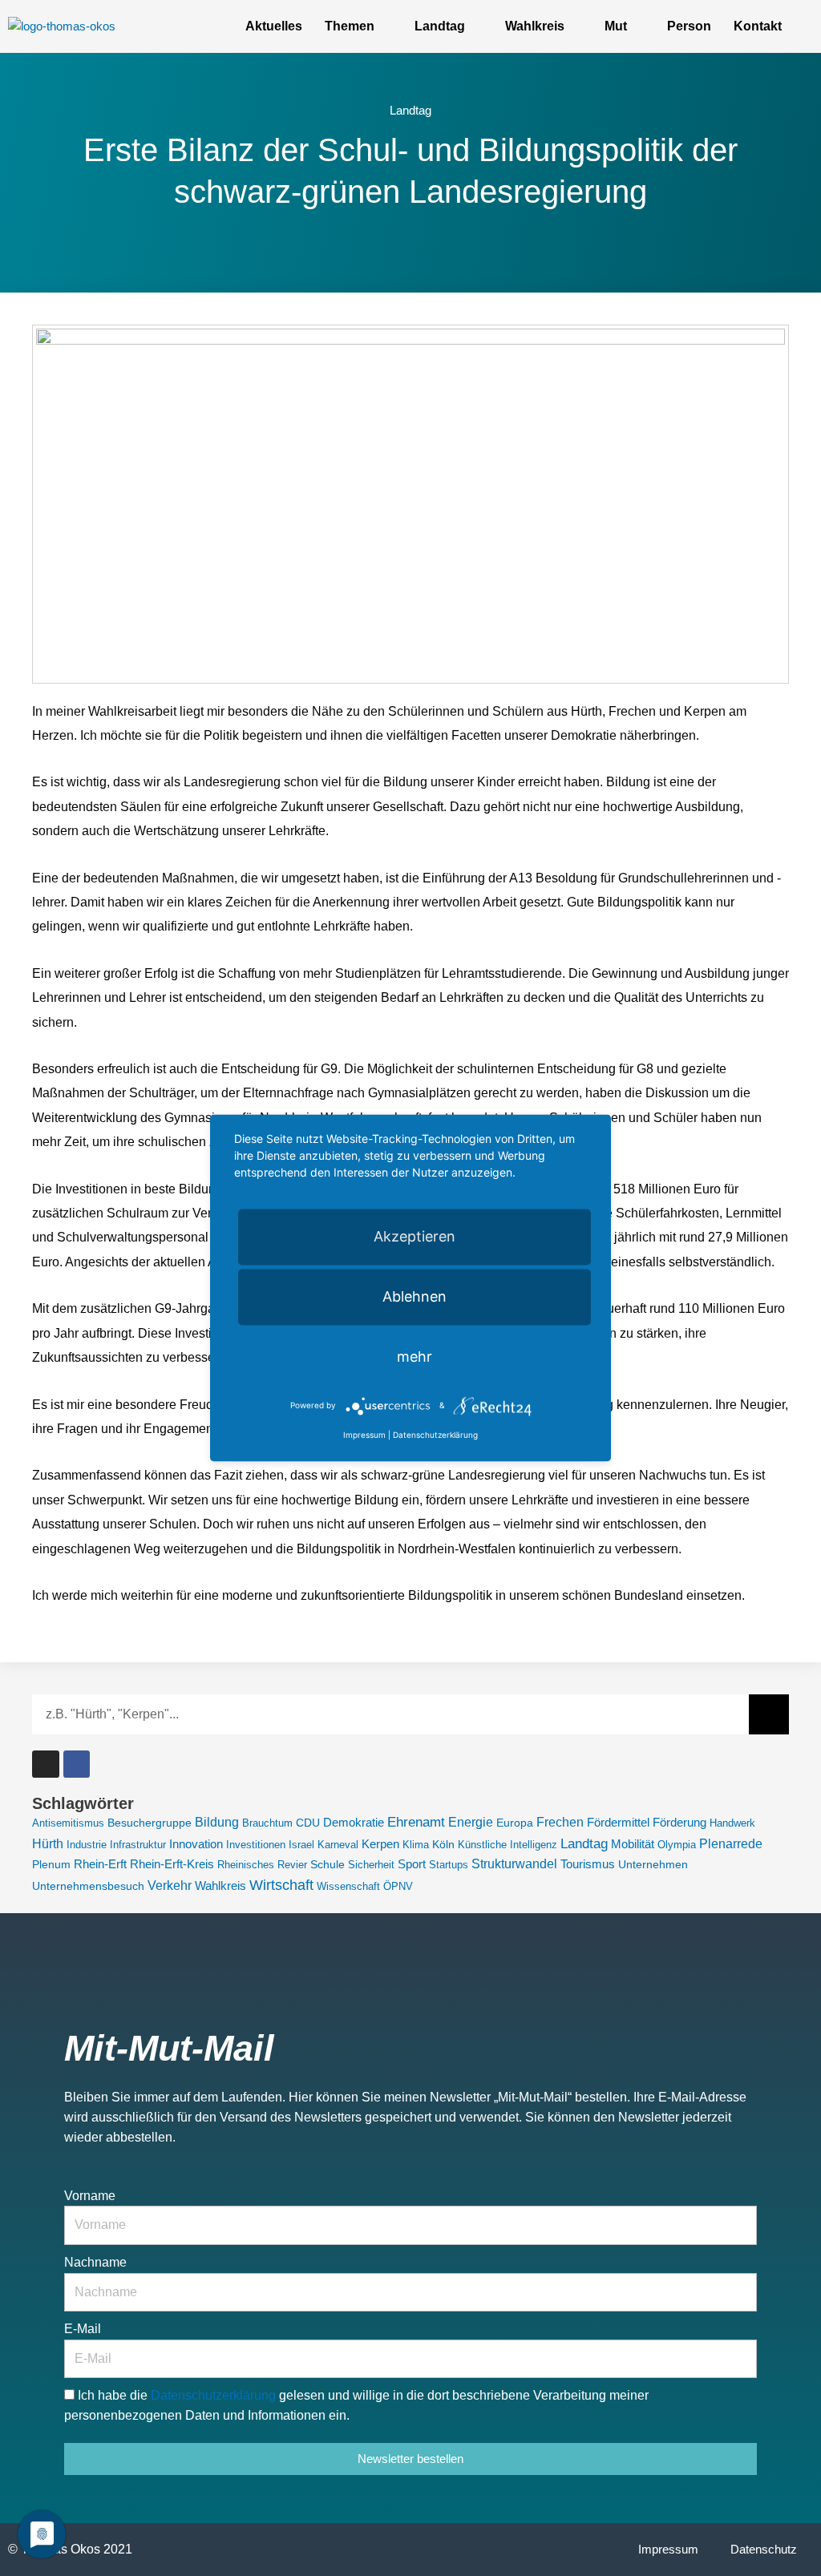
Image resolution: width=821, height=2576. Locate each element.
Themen (350, 26)
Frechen (560, 1822)
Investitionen (256, 1845)
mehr (415, 1357)
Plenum (51, 1864)
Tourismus (588, 1864)
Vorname (90, 2196)
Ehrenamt (416, 1822)
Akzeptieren (415, 1236)
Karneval (338, 1845)
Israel (301, 1845)
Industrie (87, 1845)
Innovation (196, 1844)
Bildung (217, 1822)
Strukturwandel (514, 1864)
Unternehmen (653, 1864)
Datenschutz (764, 2549)
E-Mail (83, 2329)
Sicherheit (371, 1865)
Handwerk (732, 1823)
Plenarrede (731, 1844)
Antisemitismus (68, 1823)
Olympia (677, 1845)
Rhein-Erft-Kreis (172, 1864)
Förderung (679, 1822)
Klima (416, 1845)
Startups (449, 1865)
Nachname (95, 2262)
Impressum (668, 2549)
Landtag (440, 26)
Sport (412, 1864)
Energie (471, 1822)
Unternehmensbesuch (88, 1886)
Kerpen (380, 1844)
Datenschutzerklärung (215, 2395)
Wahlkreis (535, 26)
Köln (443, 1844)
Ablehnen (415, 1296)
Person (689, 26)
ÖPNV (398, 1886)
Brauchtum (267, 1823)
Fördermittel (618, 1823)
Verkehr (170, 1886)
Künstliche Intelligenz (508, 1845)
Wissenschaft (348, 1886)
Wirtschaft (281, 1885)
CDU (308, 1823)
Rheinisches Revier (262, 1865)
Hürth (48, 1844)
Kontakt (758, 26)
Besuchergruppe (150, 1823)
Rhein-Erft (100, 1864)
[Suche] (769, 1714)
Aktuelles (274, 26)
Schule (328, 1865)
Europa (515, 1823)
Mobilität (633, 1844)
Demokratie (354, 1822)
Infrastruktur (138, 1845)
